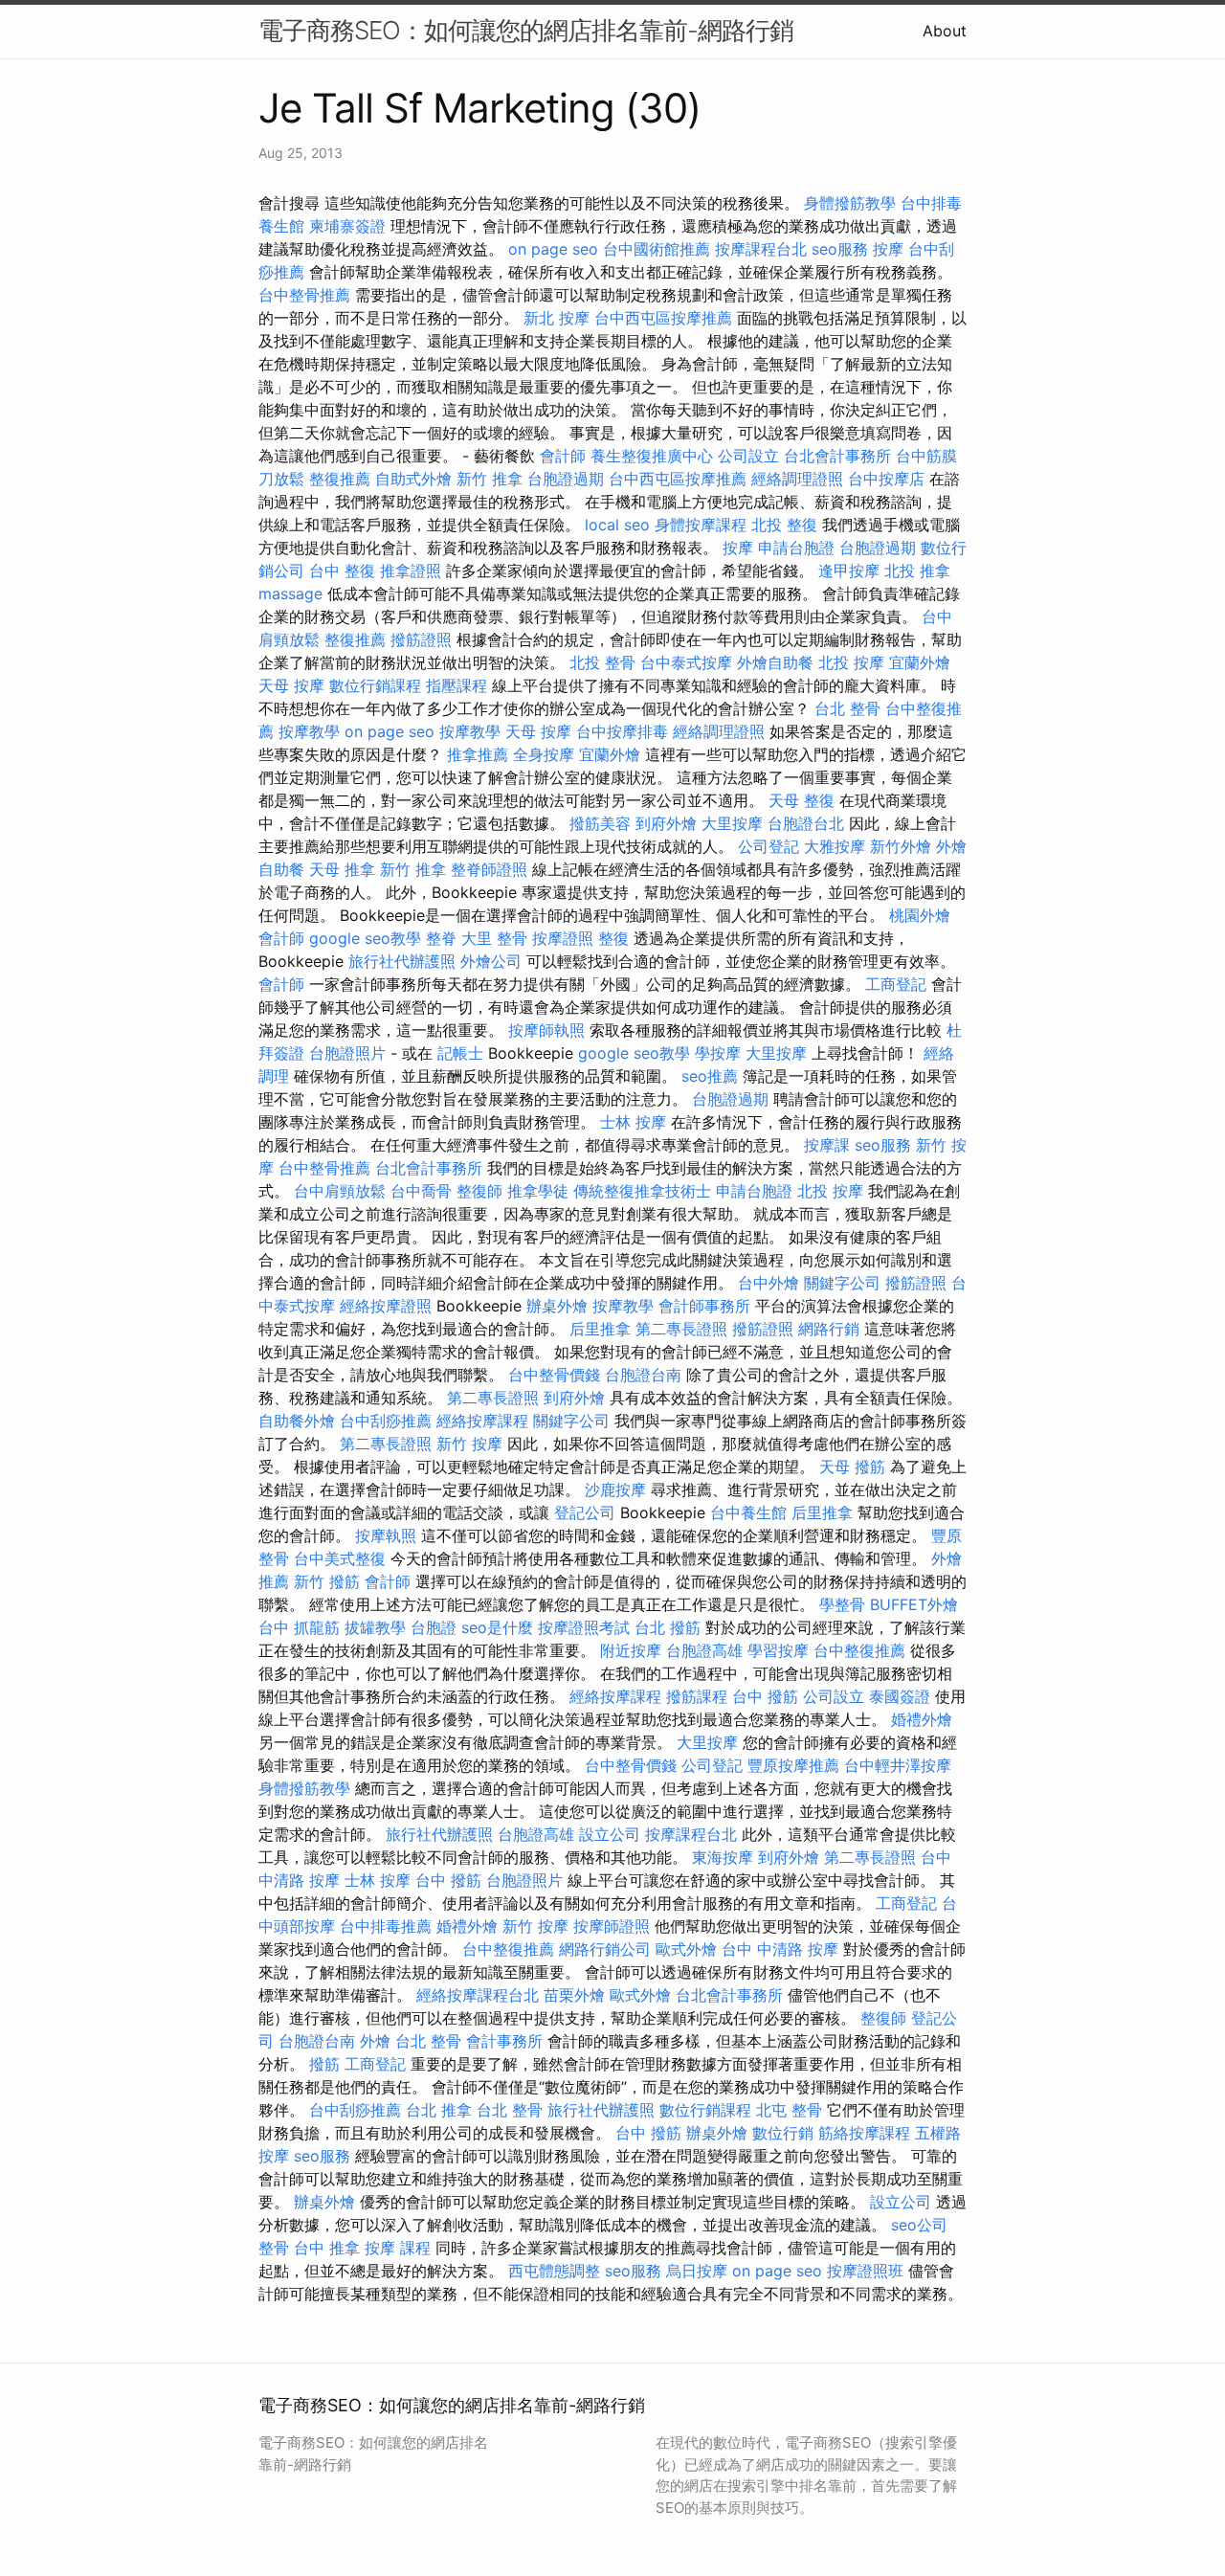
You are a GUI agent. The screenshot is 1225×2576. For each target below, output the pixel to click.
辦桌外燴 (557, 1306)
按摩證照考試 (584, 1627)
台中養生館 (748, 1512)
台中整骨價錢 (554, 1375)
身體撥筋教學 (850, 203)
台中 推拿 (327, 2248)
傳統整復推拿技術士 (642, 1191)
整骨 (274, 2248)
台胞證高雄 (704, 1650)
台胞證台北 (806, 823)
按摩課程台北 (761, 249)
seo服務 (840, 249)
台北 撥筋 (668, 1627)
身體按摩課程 (701, 525)
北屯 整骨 (789, 2110)
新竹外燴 (901, 846)
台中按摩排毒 (622, 731)
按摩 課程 (398, 2248)
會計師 (563, 456)
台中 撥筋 (765, 1696)
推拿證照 (411, 571)
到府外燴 (666, 823)
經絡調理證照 (797, 479)
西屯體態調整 (554, 2271)
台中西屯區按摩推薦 (663, 318)
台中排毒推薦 (386, 1926)
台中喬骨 (421, 1191)
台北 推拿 (439, 2110)
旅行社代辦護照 (402, 961)
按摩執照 (386, 1535)
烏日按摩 (697, 2271)
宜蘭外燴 (920, 662)
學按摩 (718, 1053)
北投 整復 (784, 525)
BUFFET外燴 (914, 1604)
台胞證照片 (347, 1053)
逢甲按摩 (849, 571)
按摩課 (827, 1145)
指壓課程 (457, 685)
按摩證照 (563, 938)
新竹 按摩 (469, 1444)
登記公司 (585, 1512)
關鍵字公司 (842, 1283)
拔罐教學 (375, 1627)
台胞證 (434, 1627)
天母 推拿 (342, 869)
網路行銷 (829, 1329)
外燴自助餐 (775, 662)
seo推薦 (710, 1076)
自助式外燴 (413, 479)
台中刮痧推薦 (386, 1421)
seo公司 (919, 2225)
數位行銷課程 (375, 685)
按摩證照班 (865, 2271)
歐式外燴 (686, 1949)
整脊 (441, 938)
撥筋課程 (697, 1696)
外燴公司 (491, 961)
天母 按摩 (291, 685)
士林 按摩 (633, 1122)
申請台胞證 (796, 548)
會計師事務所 (704, 1306)
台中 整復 (342, 571)
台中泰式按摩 (686, 662)
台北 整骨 (847, 708)
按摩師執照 (546, 1030)
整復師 (479, 1191)
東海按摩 (723, 1857)
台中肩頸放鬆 (340, 1191)
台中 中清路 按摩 (780, 1949)
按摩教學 (309, 731)
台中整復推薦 (859, 1650)
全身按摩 (544, 754)
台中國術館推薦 (657, 249)
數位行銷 (783, 2133)
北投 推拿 (917, 571)
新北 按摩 (557, 318)
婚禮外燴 (922, 1719)
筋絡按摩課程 (864, 2133)
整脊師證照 (489, 869)
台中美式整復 (340, 1558)
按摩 (888, 249)
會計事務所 (504, 2041)
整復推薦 (340, 479)
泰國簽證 (900, 1696)
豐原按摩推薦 (793, 1765)
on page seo (553, 249)
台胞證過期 (566, 479)
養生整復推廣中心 (652, 456)
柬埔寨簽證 (347, 226)
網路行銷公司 (605, 1949)
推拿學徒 (538, 1191)
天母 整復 (802, 800)
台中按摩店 (886, 479)
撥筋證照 (421, 639)
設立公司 (610, 1834)
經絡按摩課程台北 (478, 1995)
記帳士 (460, 1053)
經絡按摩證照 (386, 1306)
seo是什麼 (497, 1627)
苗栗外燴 (574, 1995)
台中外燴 (768, 1283)
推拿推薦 (478, 754)
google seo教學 (365, 938)
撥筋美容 (600, 823)
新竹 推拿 (490, 479)
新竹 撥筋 (327, 1581)
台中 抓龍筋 (299, 1627)
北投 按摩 (851, 662)
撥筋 (324, 2064)
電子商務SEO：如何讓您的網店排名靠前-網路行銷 (526, 30)
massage (290, 594)
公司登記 (768, 846)
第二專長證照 (681, 1329)
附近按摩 (631, 1650)
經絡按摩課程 (482, 1421)
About (945, 31)
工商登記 (896, 984)
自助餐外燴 (297, 1421)
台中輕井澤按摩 (898, 1765)
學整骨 (842, 1604)
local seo (617, 525)
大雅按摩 (835, 846)
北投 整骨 (602, 662)
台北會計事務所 (837, 456)
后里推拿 (600, 1329)
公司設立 (748, 456)
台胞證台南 (643, 1375)
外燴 (375, 2041)
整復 (613, 938)
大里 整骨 (494, 938)
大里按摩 (732, 823)
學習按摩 (778, 1650)
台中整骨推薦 (304, 295)
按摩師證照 (612, 1926)
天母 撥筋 (852, 1467)
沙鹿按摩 (615, 1490)
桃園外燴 (920, 915)
